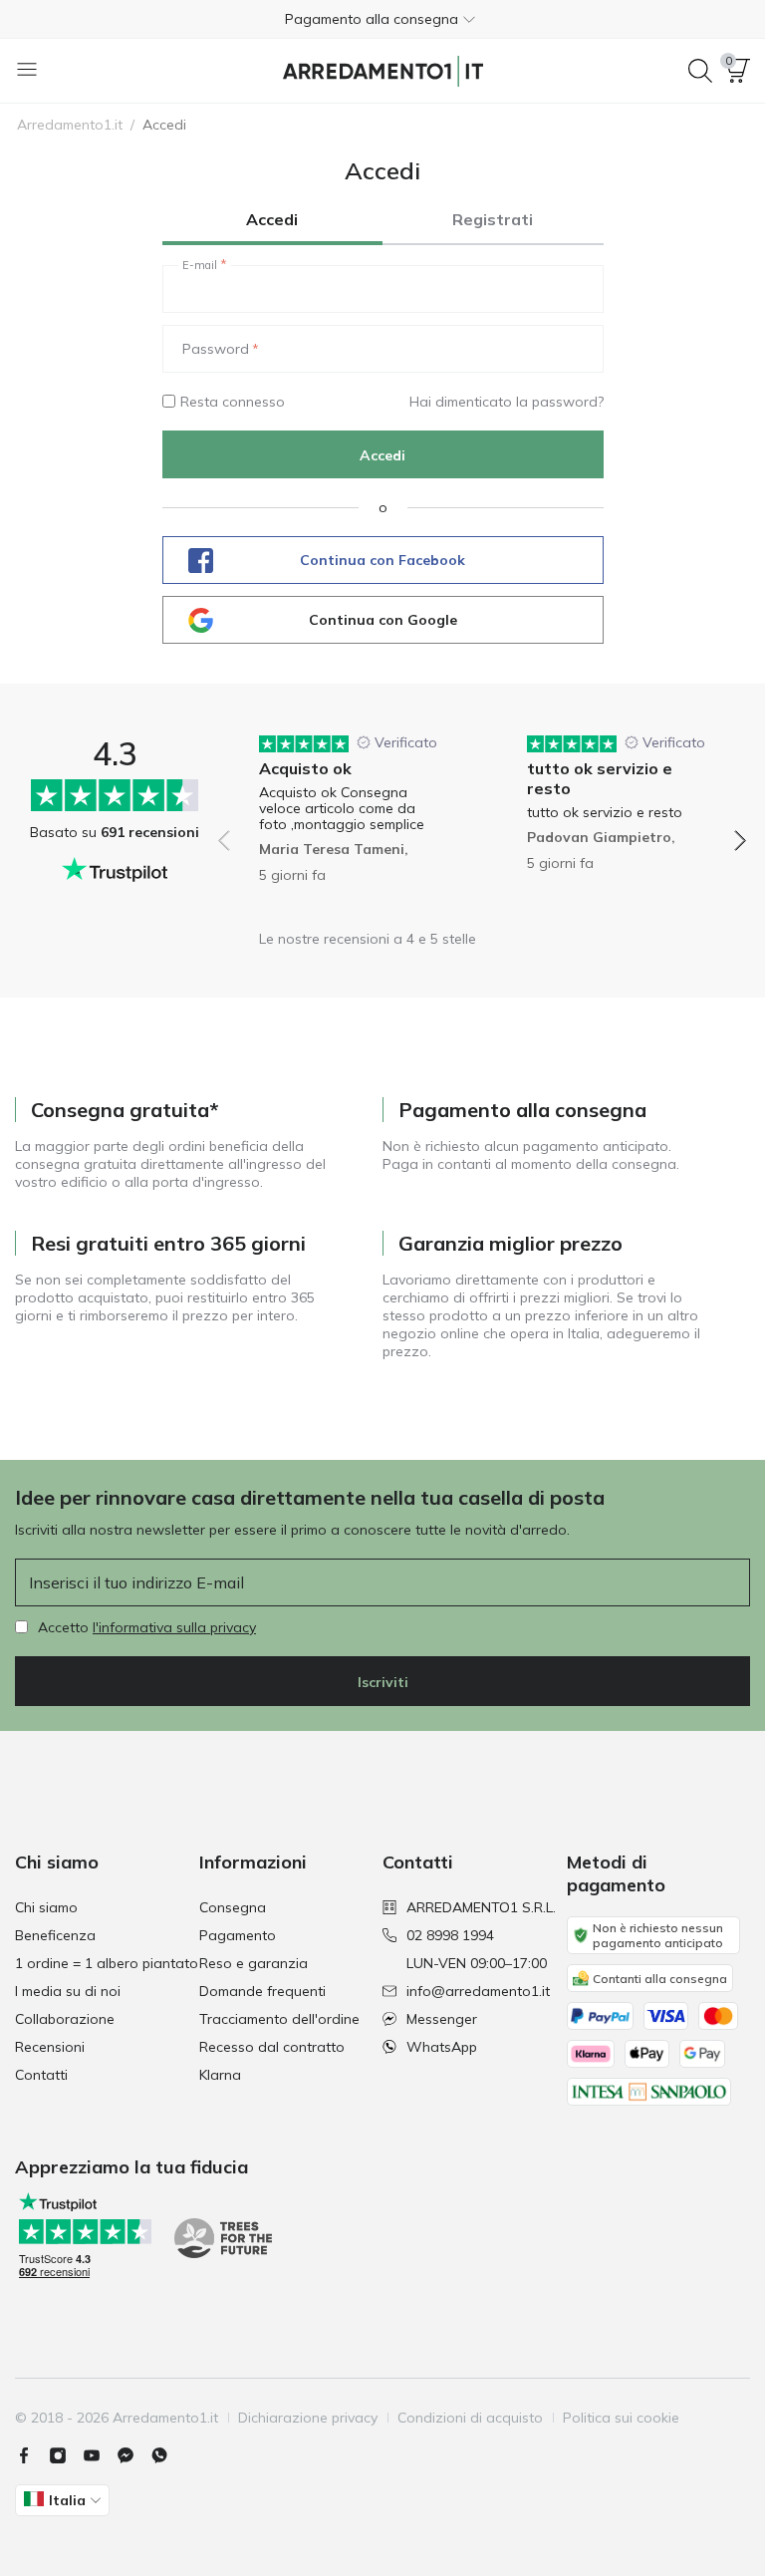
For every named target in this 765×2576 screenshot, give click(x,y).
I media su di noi (68, 1991)
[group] (348, 827)
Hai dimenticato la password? (507, 402)
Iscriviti (383, 1682)
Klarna (220, 2075)
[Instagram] (66, 2455)
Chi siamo (46, 1907)
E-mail (200, 265)
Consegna (233, 1907)
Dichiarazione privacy (308, 2418)
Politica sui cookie (621, 2418)
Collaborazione (65, 2019)
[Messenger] (133, 2455)
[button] (382, 19)
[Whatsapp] (167, 2455)
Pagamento (238, 1935)
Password (216, 349)
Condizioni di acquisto (470, 2418)
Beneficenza (55, 1935)
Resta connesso (233, 402)
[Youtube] (100, 2455)
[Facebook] (32, 2455)
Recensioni (50, 2047)
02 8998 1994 (450, 1935)
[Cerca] (700, 71)
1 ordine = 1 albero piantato (107, 1963)
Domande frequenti (262, 1991)
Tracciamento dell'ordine (279, 2019)
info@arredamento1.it (478, 1991)
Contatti (41, 2075)
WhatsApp (442, 2047)
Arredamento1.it (70, 125)
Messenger (442, 2019)
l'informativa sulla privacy (174, 1627)
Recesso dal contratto (272, 2047)
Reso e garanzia (254, 1963)
